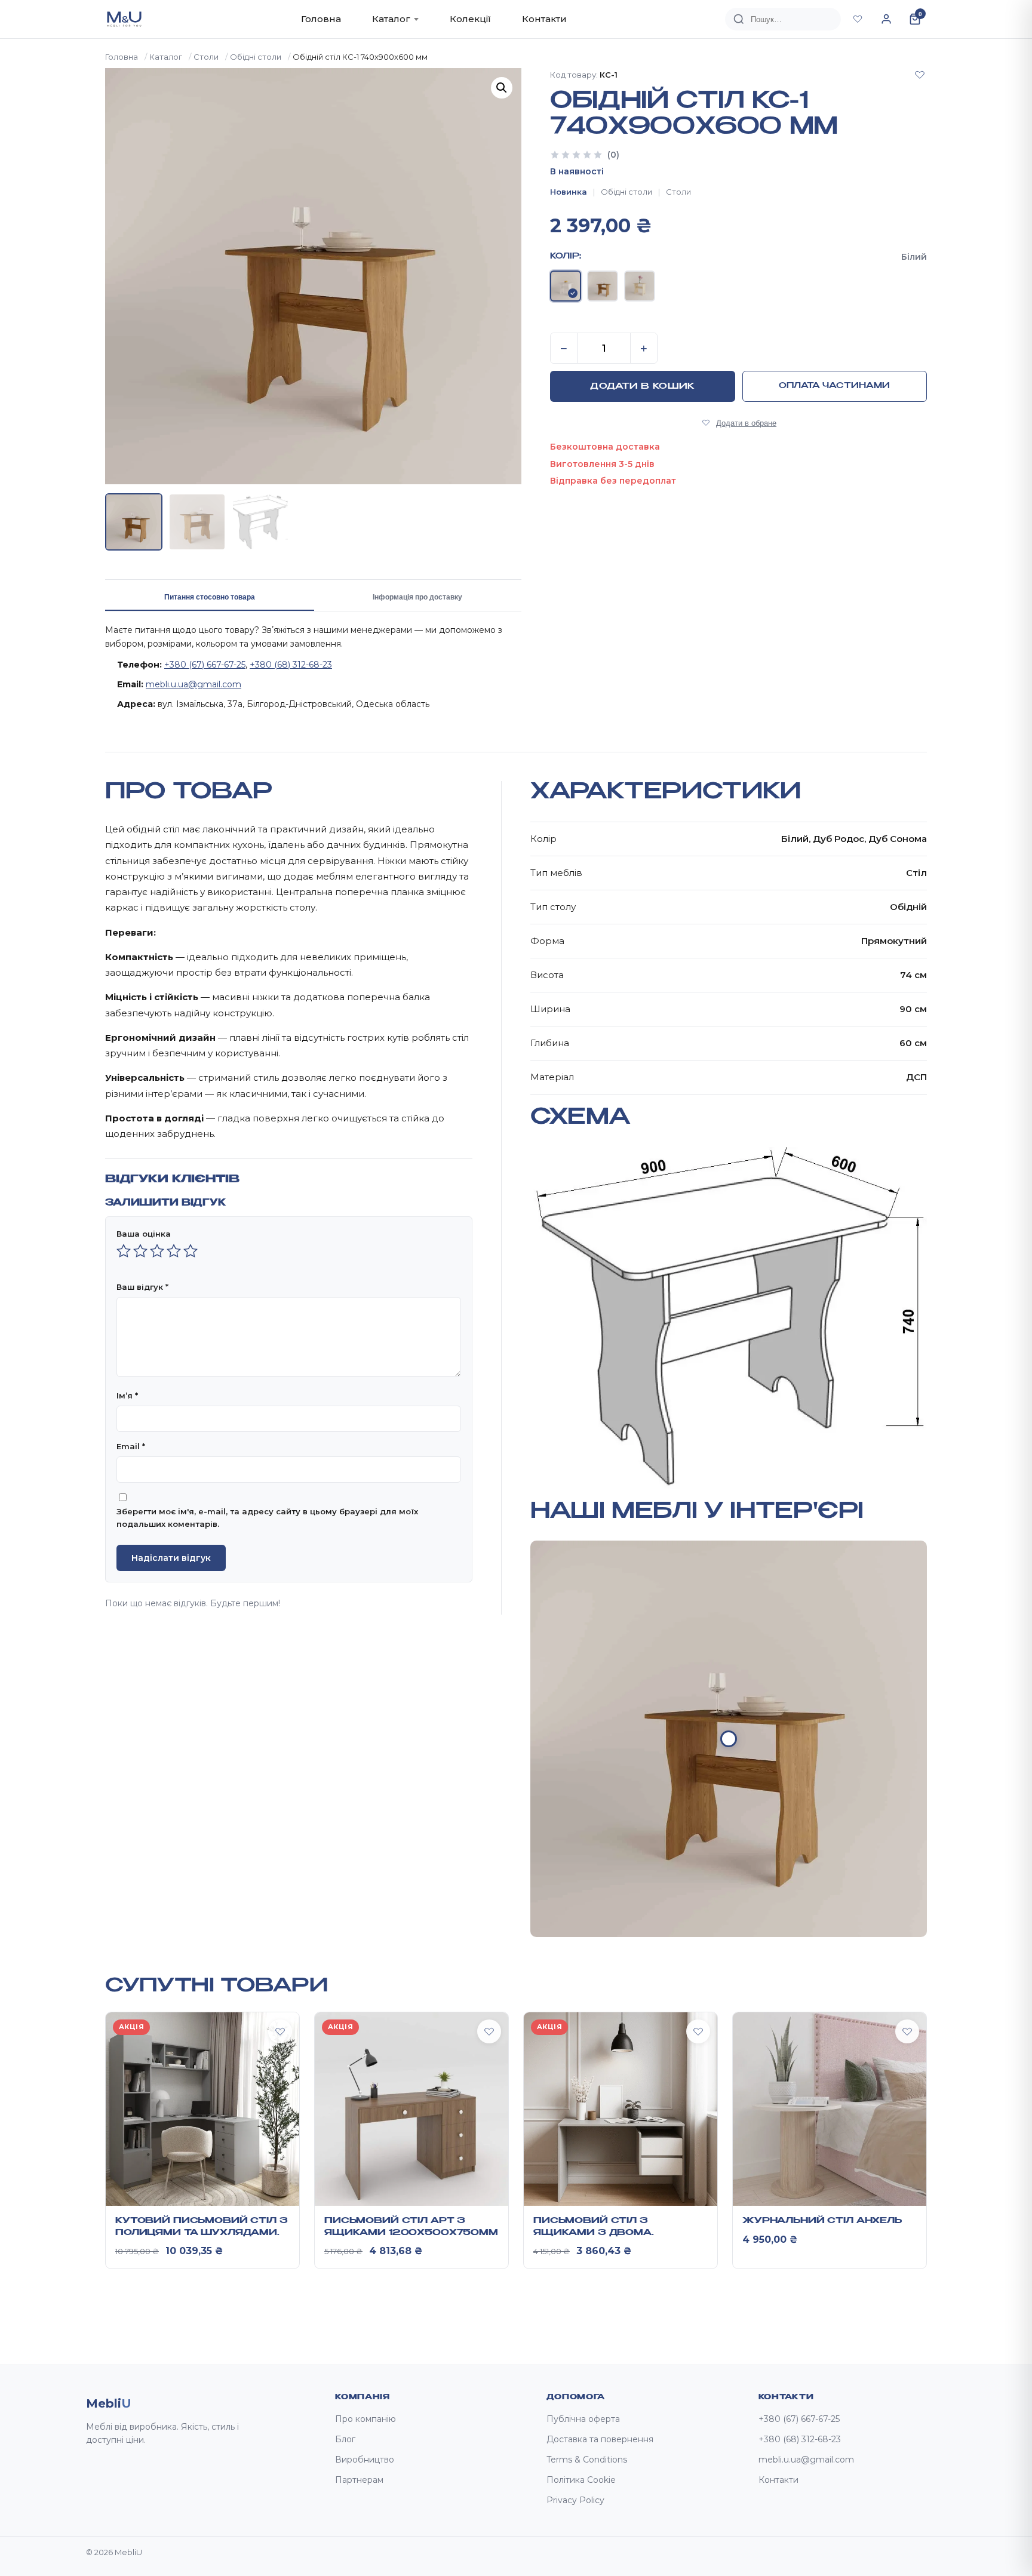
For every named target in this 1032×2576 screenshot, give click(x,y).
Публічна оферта (583, 2419)
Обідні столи (256, 57)
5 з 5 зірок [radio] (191, 1251)
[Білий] (566, 286)
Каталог (391, 19)
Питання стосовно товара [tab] (210, 597)
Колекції (470, 19)
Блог (345, 2439)
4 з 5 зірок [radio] (174, 1251)
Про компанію (365, 2419)
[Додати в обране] (920, 75)
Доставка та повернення (600, 2439)
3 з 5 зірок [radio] (157, 1251)
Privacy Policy (575, 2500)
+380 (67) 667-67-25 (205, 665)
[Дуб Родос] (603, 286)
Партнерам (359, 2480)
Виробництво (365, 2460)
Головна (321, 19)
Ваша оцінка (144, 1234)
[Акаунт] (886, 19)
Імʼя (127, 1395)
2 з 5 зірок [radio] (140, 1251)
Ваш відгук (142, 1287)
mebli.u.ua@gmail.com (193, 684)
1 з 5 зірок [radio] (124, 1251)
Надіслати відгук (171, 1558)
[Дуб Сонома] (640, 286)
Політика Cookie (581, 2480)
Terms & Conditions (587, 2460)
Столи (206, 57)
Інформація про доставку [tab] (417, 597)
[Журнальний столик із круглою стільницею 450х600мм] (729, 1739)
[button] (502, 88)
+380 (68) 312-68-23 (291, 665)
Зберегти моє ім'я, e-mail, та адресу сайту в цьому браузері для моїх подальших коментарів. (267, 1518)
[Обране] (858, 19)
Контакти (544, 19)
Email (131, 1446)
